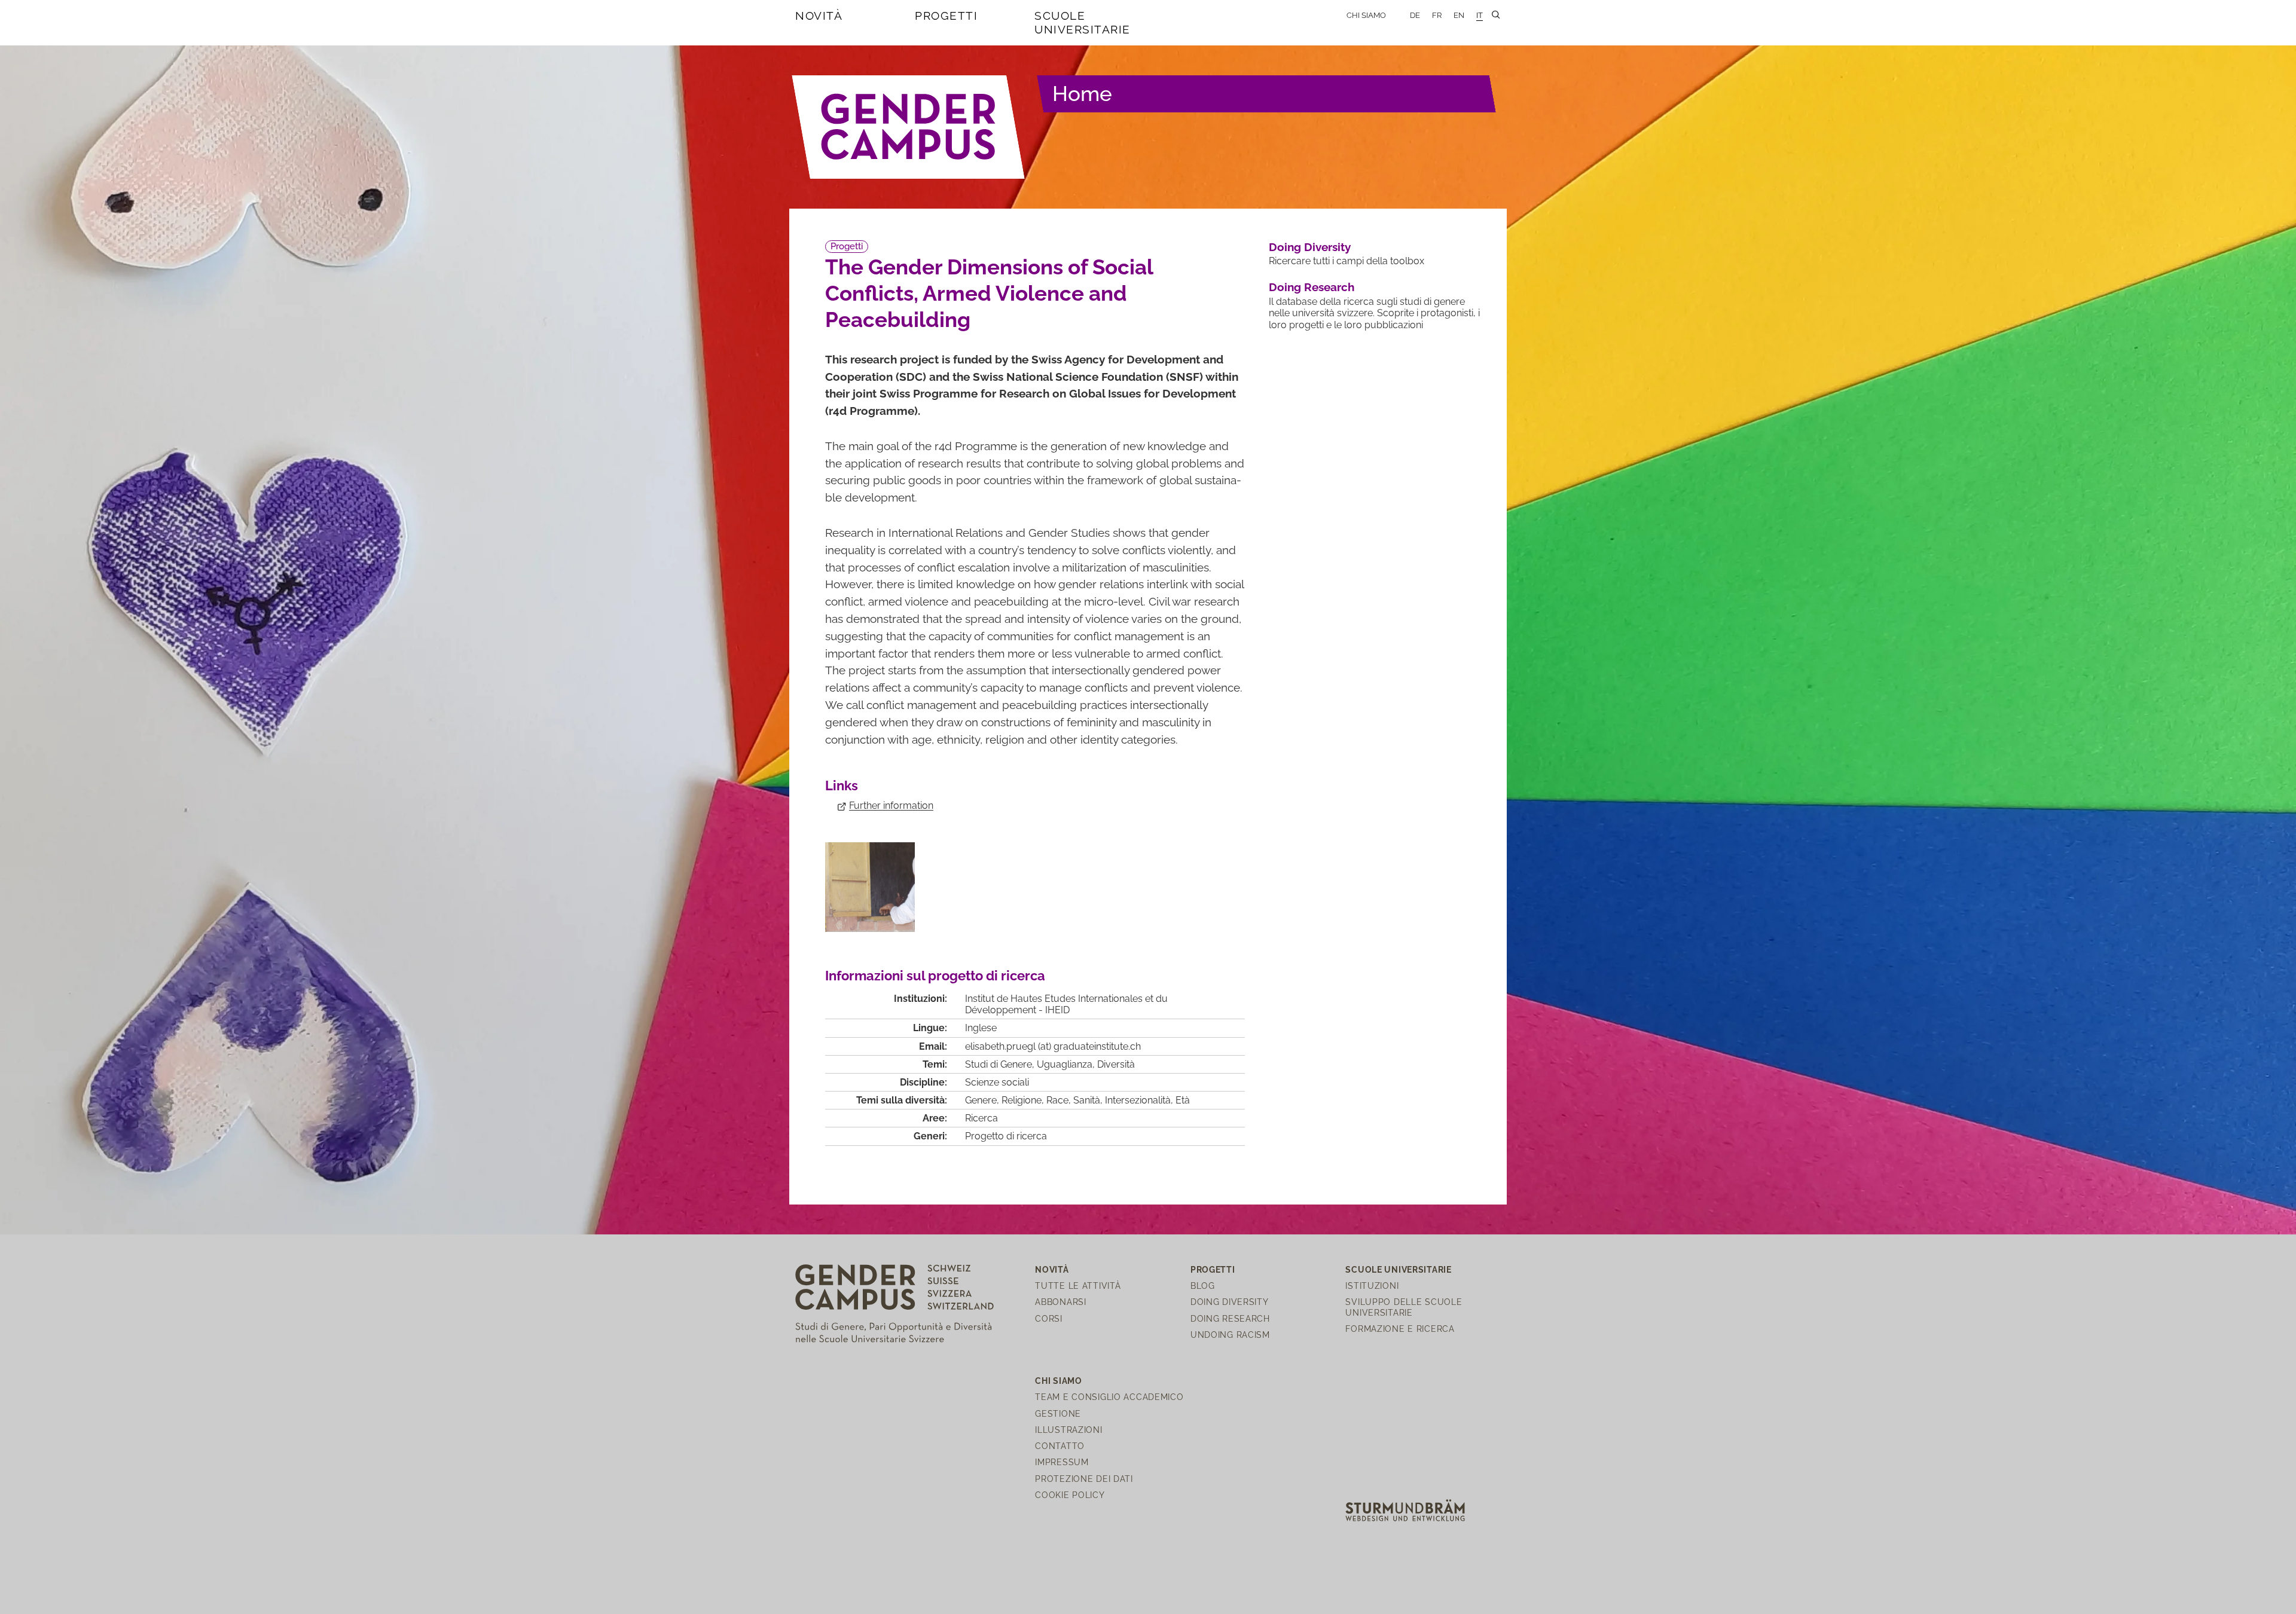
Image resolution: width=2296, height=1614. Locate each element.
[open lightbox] (870, 887)
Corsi (1049, 1318)
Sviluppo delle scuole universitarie (1404, 1307)
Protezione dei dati (1084, 1479)
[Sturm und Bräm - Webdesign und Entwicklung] (1405, 1510)
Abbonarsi (1060, 1302)
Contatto (1060, 1446)
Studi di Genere (999, 1064)
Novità (819, 16)
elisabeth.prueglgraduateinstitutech (1053, 1046)
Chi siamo (1366, 15)
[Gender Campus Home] (909, 127)
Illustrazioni (1068, 1430)
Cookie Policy (1070, 1495)
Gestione (1058, 1413)
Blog (1203, 1286)
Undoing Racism (1230, 1335)
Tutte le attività (1078, 1286)
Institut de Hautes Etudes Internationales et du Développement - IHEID (1066, 1004)
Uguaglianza (1065, 1064)
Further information (891, 806)
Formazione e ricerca (1400, 1329)
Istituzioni (1372, 1286)
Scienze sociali (997, 1082)
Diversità (1116, 1064)
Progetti (946, 16)
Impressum (1062, 1462)
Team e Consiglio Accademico (1109, 1397)
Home (1082, 94)
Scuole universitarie (1083, 22)
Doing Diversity (1310, 247)
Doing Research (1312, 287)
